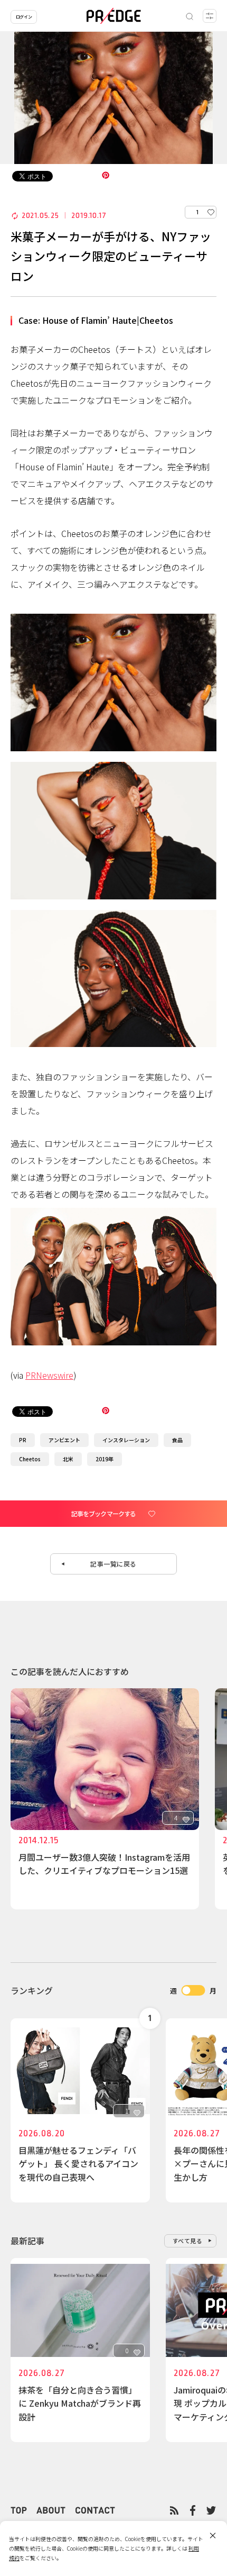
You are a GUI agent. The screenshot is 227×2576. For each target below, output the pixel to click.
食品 (177, 1440)
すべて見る (188, 2241)
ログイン (24, 17)
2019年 (105, 1459)
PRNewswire (49, 1375)
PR (23, 1440)
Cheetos (30, 1459)
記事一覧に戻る (113, 1564)
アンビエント (64, 1440)
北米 (68, 1459)
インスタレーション (126, 1440)
